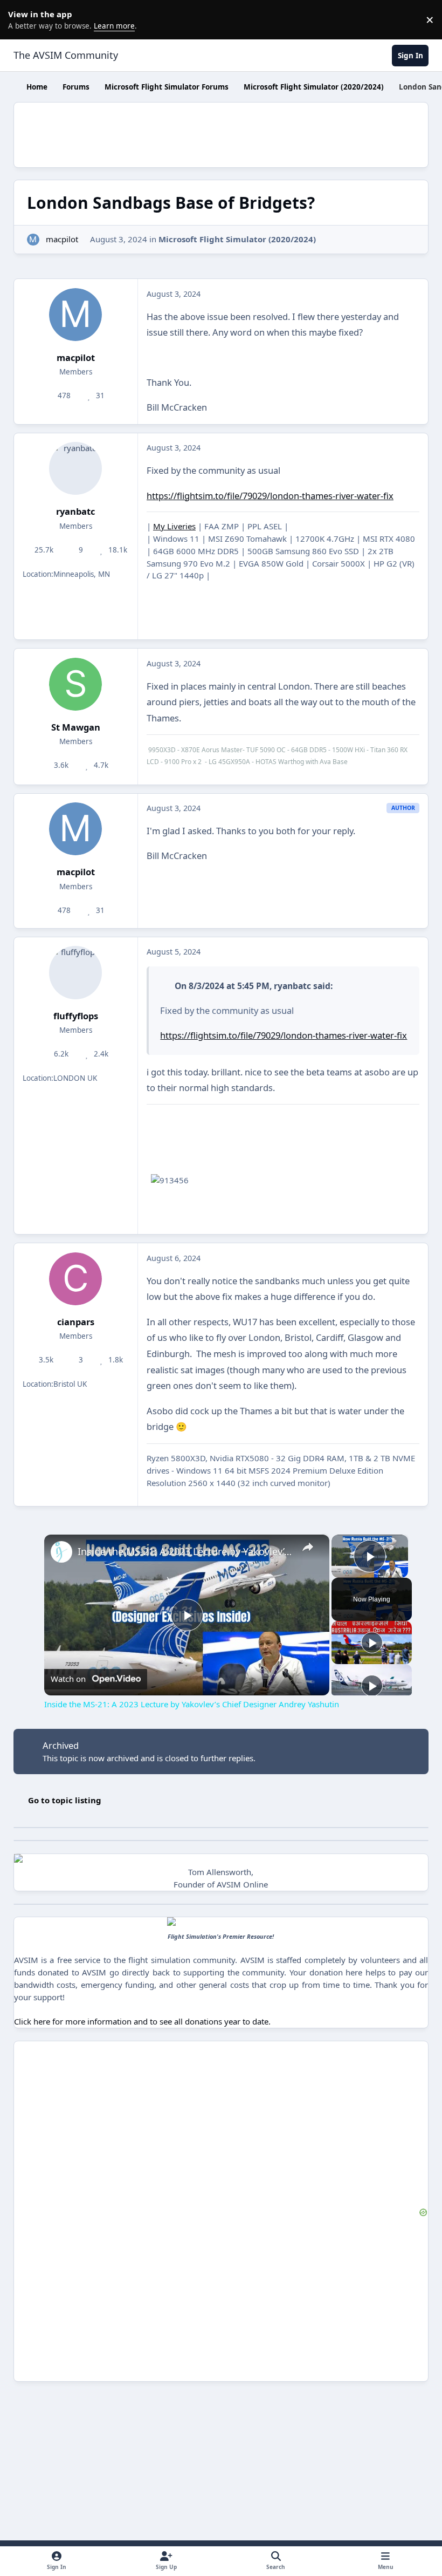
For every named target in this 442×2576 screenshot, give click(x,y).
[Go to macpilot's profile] (33, 240)
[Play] (372, 1643)
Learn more (22, 19)
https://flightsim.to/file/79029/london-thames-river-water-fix (270, 496)
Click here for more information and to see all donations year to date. (142, 2021)
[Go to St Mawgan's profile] (75, 684)
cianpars (76, 1322)
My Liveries (174, 526)
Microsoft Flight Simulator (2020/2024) (237, 239)
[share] (308, 1547)
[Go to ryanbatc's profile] (75, 468)
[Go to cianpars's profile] (75, 1279)
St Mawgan (76, 727)
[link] (61, 1552)
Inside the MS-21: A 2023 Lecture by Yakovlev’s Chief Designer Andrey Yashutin (185, 1551)
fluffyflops (76, 1016)
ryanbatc (75, 511)
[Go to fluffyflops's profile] (75, 972)
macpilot (62, 239)
